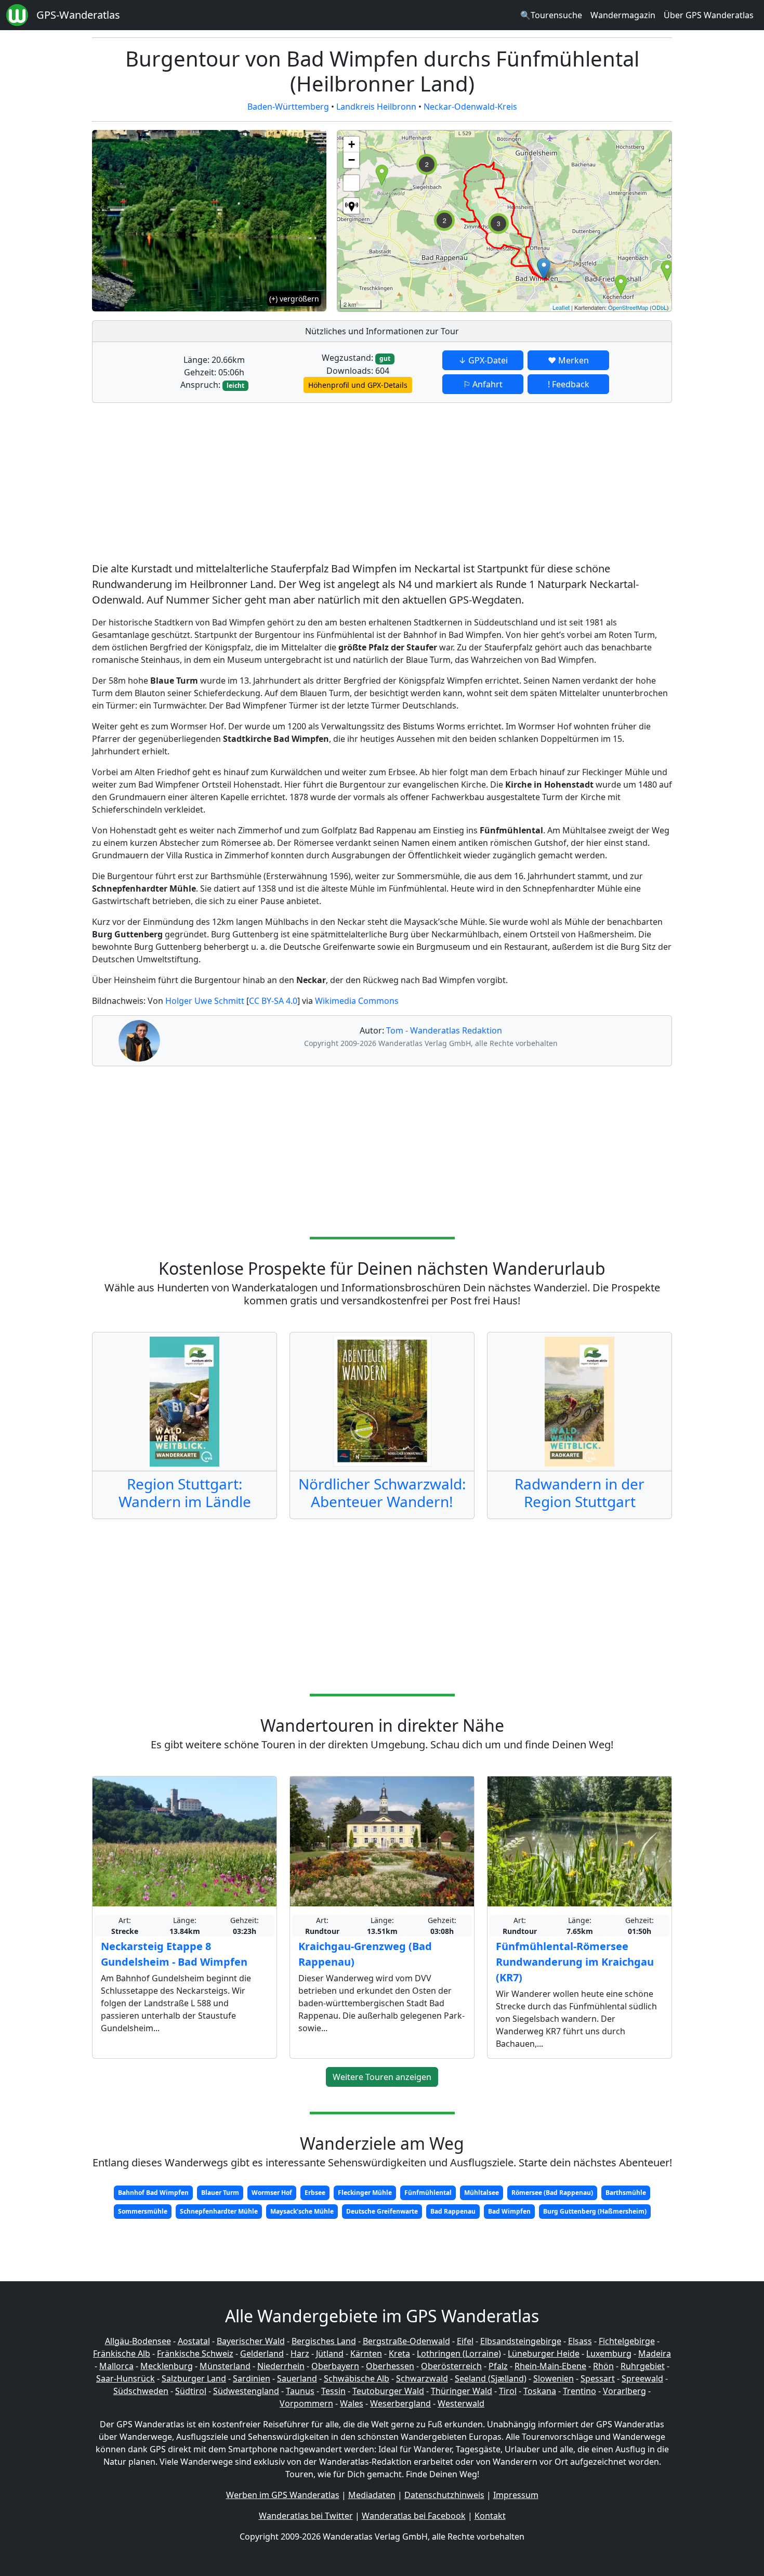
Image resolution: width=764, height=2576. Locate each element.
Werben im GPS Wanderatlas (283, 2495)
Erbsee (315, 2193)
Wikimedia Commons (357, 1001)
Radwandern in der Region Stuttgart (579, 1493)
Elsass (580, 2341)
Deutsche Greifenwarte (382, 2211)
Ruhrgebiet (643, 2366)
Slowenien (554, 2378)
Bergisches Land (324, 2341)
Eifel (465, 2341)
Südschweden (141, 2391)
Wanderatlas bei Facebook (414, 2516)
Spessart (598, 2378)
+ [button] (352, 144)
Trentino (579, 2391)
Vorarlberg (624, 2391)
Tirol (508, 2391)
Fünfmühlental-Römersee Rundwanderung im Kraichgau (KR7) (575, 1962)
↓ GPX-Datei (483, 360)
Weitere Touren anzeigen (382, 2077)
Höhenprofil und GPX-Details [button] (358, 385)
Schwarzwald (422, 2378)
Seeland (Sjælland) (491, 2378)
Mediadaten (372, 2495)
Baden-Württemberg (288, 107)
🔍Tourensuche (551, 15)
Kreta (399, 2353)
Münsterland (225, 2366)
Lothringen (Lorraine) (459, 2353)
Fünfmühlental (428, 2193)
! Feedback (569, 384)
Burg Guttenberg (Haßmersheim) (595, 2211)
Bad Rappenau (453, 2211)
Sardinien (252, 2378)
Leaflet (561, 307)
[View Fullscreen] (351, 183)
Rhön (603, 2366)
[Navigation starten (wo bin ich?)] (351, 206)
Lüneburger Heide (544, 2353)
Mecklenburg (167, 2366)
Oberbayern (335, 2366)
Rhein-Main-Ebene (550, 2366)
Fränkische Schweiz (195, 2353)
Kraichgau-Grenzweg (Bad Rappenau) (365, 1954)
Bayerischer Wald (251, 2341)
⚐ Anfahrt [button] (483, 384)
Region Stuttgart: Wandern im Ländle (185, 1493)
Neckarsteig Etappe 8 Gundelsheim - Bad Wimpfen (174, 1954)
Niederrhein (281, 2366)
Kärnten (366, 2353)
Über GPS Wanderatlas (709, 15)
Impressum (516, 2495)
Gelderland (262, 2353)
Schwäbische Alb (357, 2378)
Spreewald (642, 2378)
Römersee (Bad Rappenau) (552, 2193)
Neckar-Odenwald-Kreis (470, 107)
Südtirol (191, 2391)
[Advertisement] (382, 484)
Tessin (333, 2391)
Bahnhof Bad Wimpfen (153, 2193)
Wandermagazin (623, 15)
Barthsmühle (626, 2193)
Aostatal (194, 2341)
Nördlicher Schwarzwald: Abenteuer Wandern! (382, 1493)
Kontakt (490, 2516)
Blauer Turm (220, 2193)
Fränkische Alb (122, 2353)
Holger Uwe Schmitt (205, 1001)
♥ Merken (568, 360)
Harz (300, 2353)
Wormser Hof (272, 2193)
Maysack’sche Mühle (302, 2211)
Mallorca (116, 2366)
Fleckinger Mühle (365, 2193)
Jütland (330, 2353)
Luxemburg (609, 2353)
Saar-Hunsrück (126, 2378)
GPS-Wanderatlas (78, 15)
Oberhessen (390, 2366)
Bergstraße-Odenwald (406, 2341)
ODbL (659, 307)
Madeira (655, 2353)
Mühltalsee (482, 2193)
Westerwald (461, 2403)
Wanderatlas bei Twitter (306, 2516)
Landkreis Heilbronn (376, 107)
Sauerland (297, 2378)
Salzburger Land (194, 2378)
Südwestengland (246, 2391)
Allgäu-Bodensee (138, 2341)
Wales (352, 2403)
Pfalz (498, 2366)
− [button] (352, 160)
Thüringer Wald (462, 2391)
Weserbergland (400, 2403)
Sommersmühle (143, 2211)
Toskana (540, 2391)
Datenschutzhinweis (444, 2495)
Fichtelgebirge (627, 2341)
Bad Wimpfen (509, 2211)
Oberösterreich (451, 2366)
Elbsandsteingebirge (521, 2341)
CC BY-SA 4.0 (273, 1001)
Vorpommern (306, 2403)
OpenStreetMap (628, 307)
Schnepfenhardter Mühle (219, 2211)
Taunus (300, 2391)
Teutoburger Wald (388, 2391)
